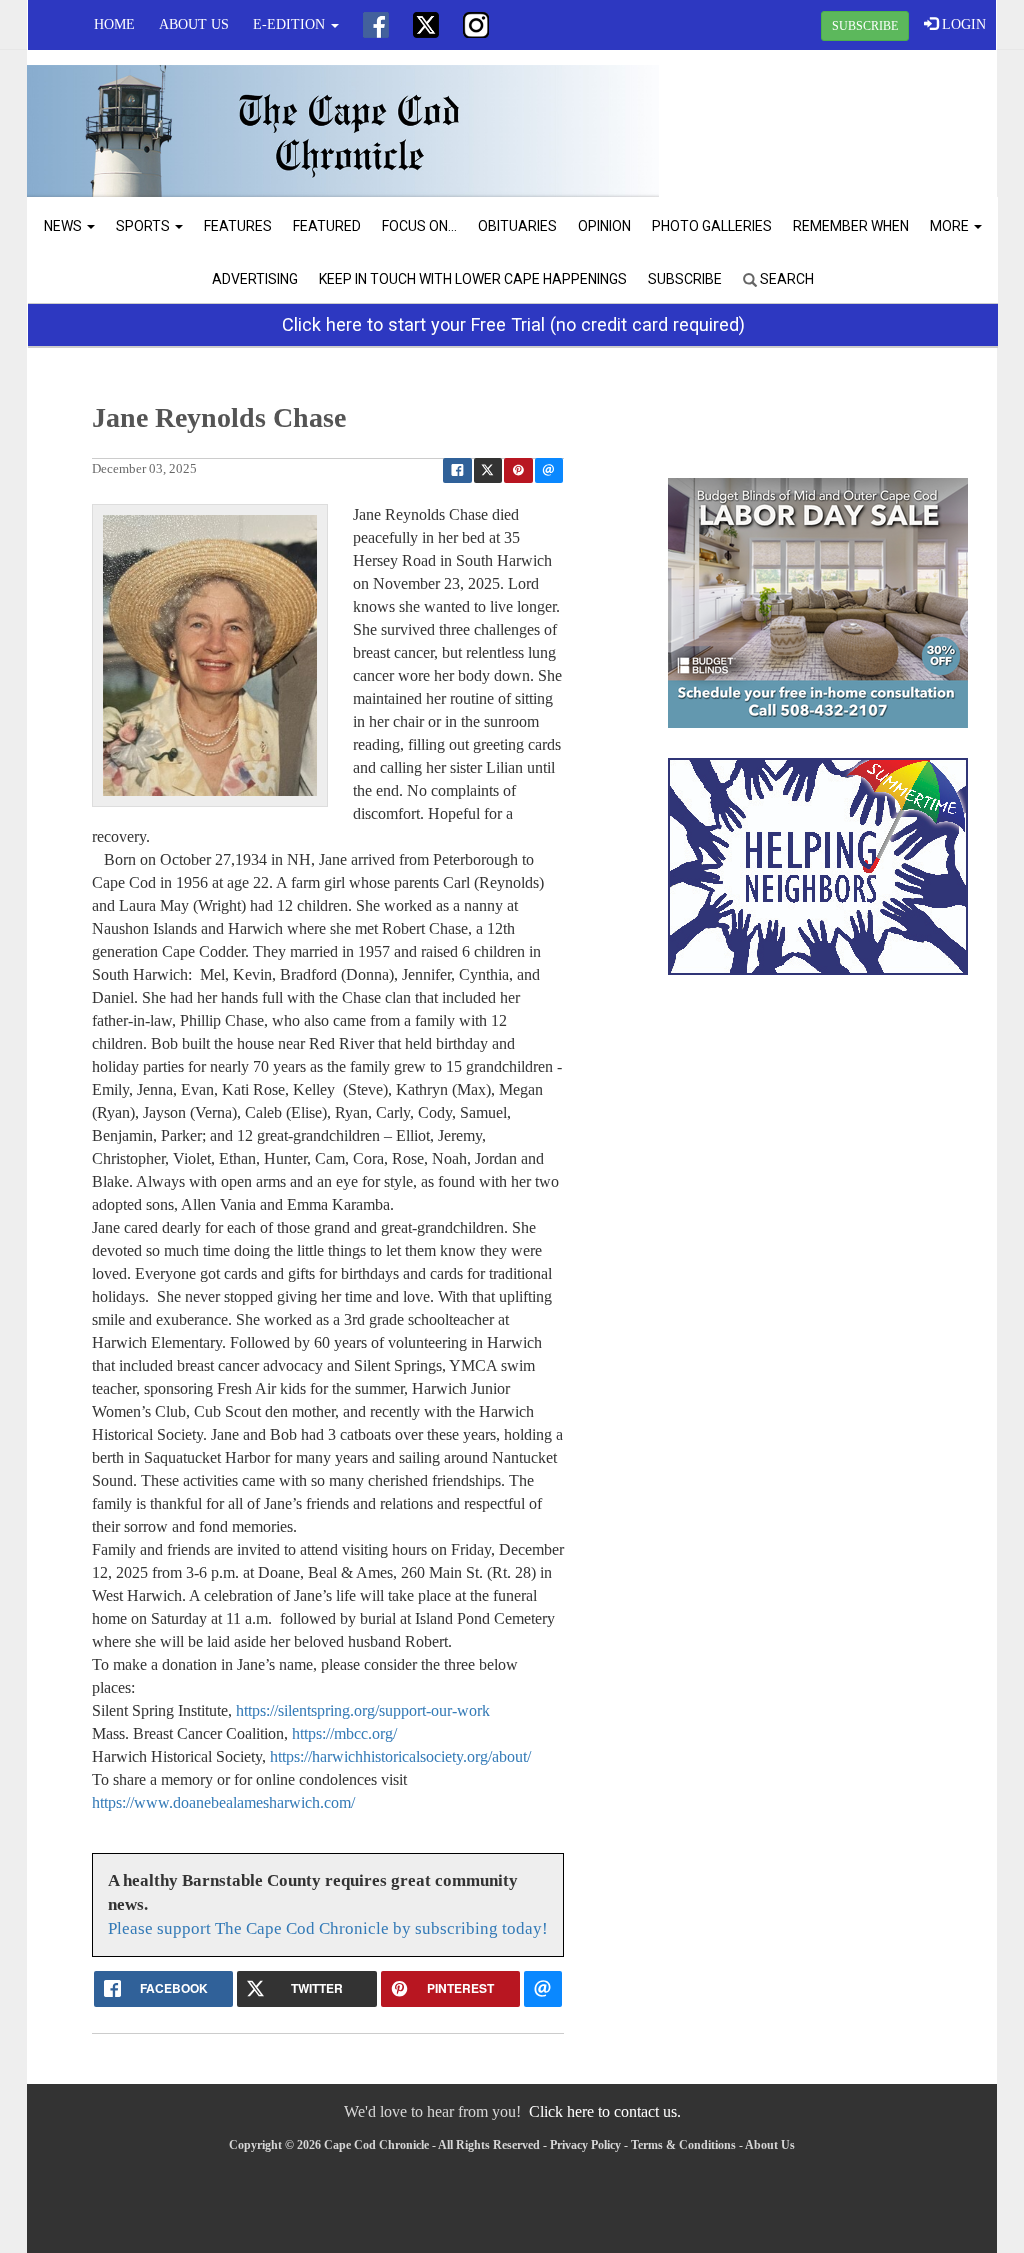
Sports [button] (144, 226)
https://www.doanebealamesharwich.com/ (223, 1802)
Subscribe (685, 279)
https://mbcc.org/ (344, 1733)
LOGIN (962, 24)
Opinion (604, 226)
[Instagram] (476, 25)
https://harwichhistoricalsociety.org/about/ (400, 1756)
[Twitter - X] (426, 25)
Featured (327, 226)
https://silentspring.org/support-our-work (363, 1710)
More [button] (951, 226)
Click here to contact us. (605, 2111)
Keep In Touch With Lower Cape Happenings (473, 279)
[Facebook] (376, 25)
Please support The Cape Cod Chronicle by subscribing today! (328, 1928)
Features (238, 226)
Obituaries (517, 226)
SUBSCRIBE (865, 26)
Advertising (255, 279)
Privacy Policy (585, 2145)
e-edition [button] (291, 24)
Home (114, 24)
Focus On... (419, 226)
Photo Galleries (712, 226)
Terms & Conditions (683, 2145)
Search (785, 279)
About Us (194, 24)
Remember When (851, 226)
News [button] (64, 226)
